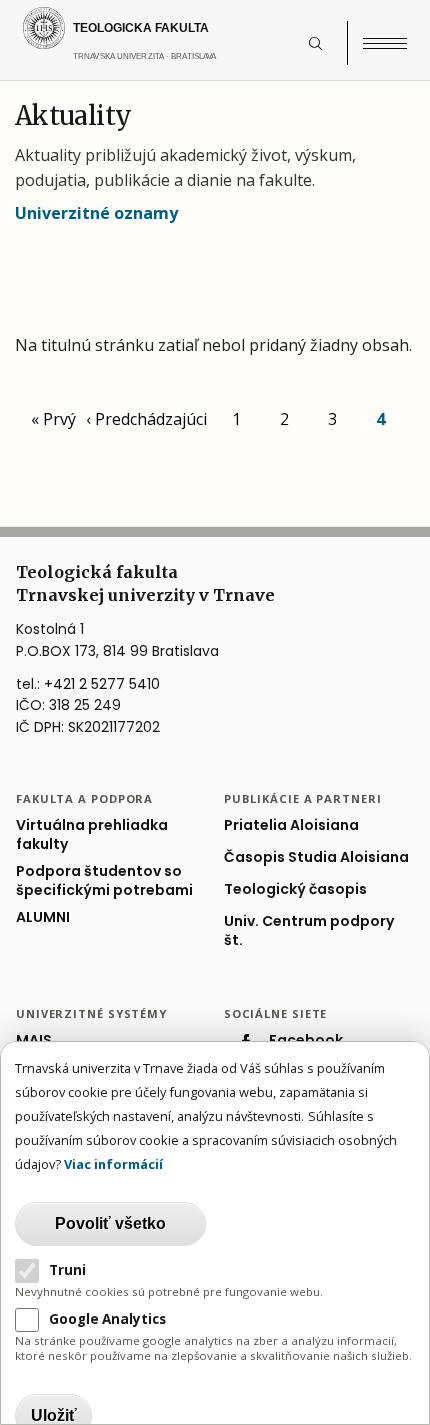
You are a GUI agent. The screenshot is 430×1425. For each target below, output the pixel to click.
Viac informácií (113, 1164)
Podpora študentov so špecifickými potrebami (104, 881)
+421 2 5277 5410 (102, 684)
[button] (326, 43)
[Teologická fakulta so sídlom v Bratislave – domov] (161, 28)
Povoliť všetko (110, 1223)
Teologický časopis (295, 889)
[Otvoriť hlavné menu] (385, 43)
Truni (67, 1270)
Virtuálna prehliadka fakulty (92, 835)
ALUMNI (43, 917)
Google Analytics (107, 1319)
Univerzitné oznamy (96, 213)
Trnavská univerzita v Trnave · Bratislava (186, 66)
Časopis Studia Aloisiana (316, 857)
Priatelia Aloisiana (291, 825)
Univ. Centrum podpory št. (309, 931)
